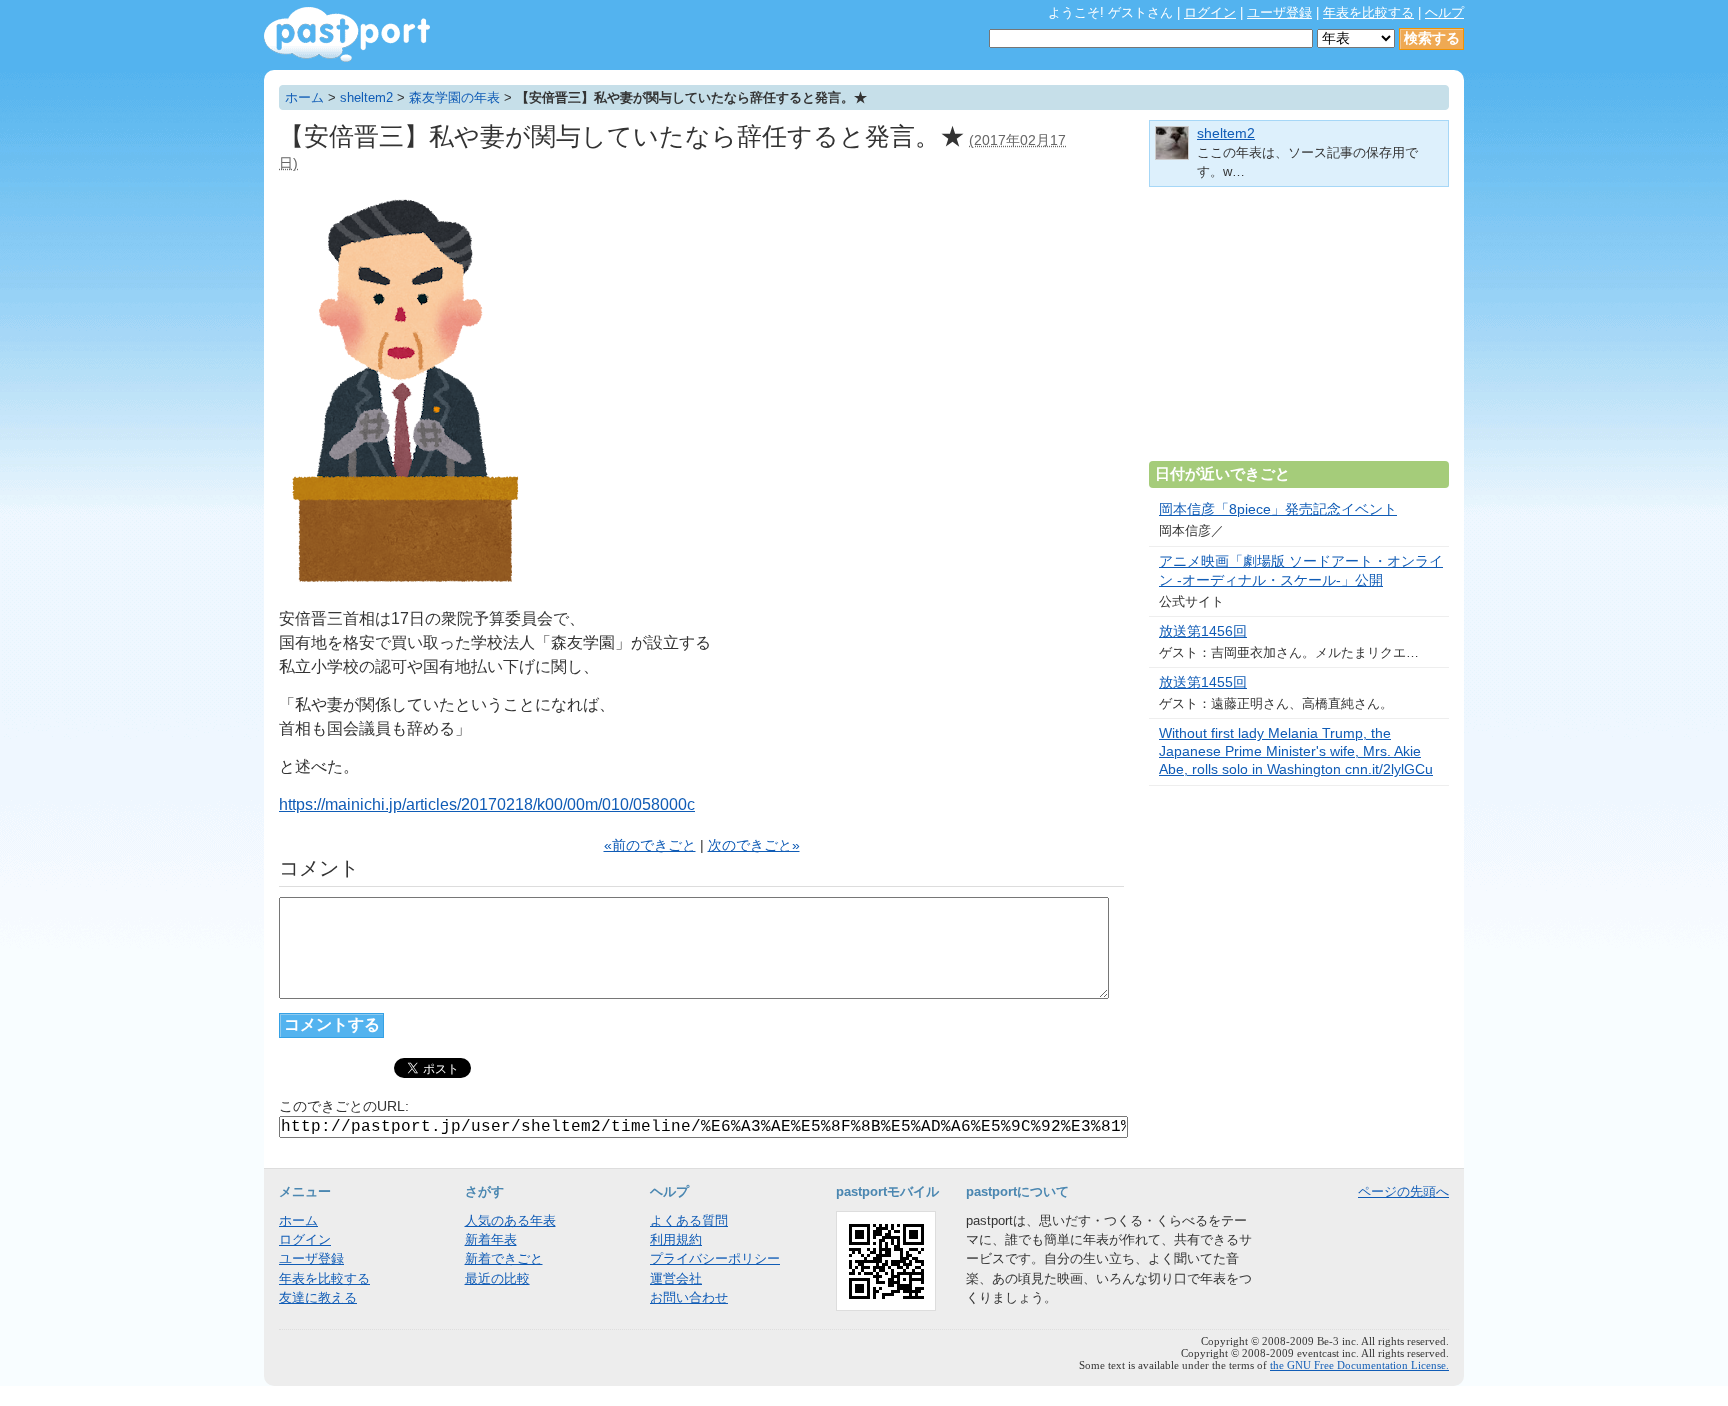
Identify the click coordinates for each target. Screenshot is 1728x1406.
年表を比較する (1368, 12)
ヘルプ (1444, 12)
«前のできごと (650, 845)
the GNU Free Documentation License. (1359, 1365)
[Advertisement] (1299, 332)
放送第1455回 (1203, 682)
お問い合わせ (689, 1297)
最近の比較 (497, 1278)
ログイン (1210, 12)
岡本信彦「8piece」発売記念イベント (1278, 509)
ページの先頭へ (1403, 1191)
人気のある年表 (510, 1220)
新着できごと (504, 1258)
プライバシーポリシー (715, 1258)
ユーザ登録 (1279, 12)
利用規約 (676, 1239)
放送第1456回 (1203, 631)
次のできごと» (754, 845)
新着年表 (491, 1239)
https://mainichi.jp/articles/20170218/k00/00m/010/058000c (487, 804)
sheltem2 (366, 97)
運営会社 (676, 1278)
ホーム (304, 97)
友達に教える (318, 1297)
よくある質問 (689, 1220)
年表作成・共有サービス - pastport (347, 34)
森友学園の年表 (454, 97)
